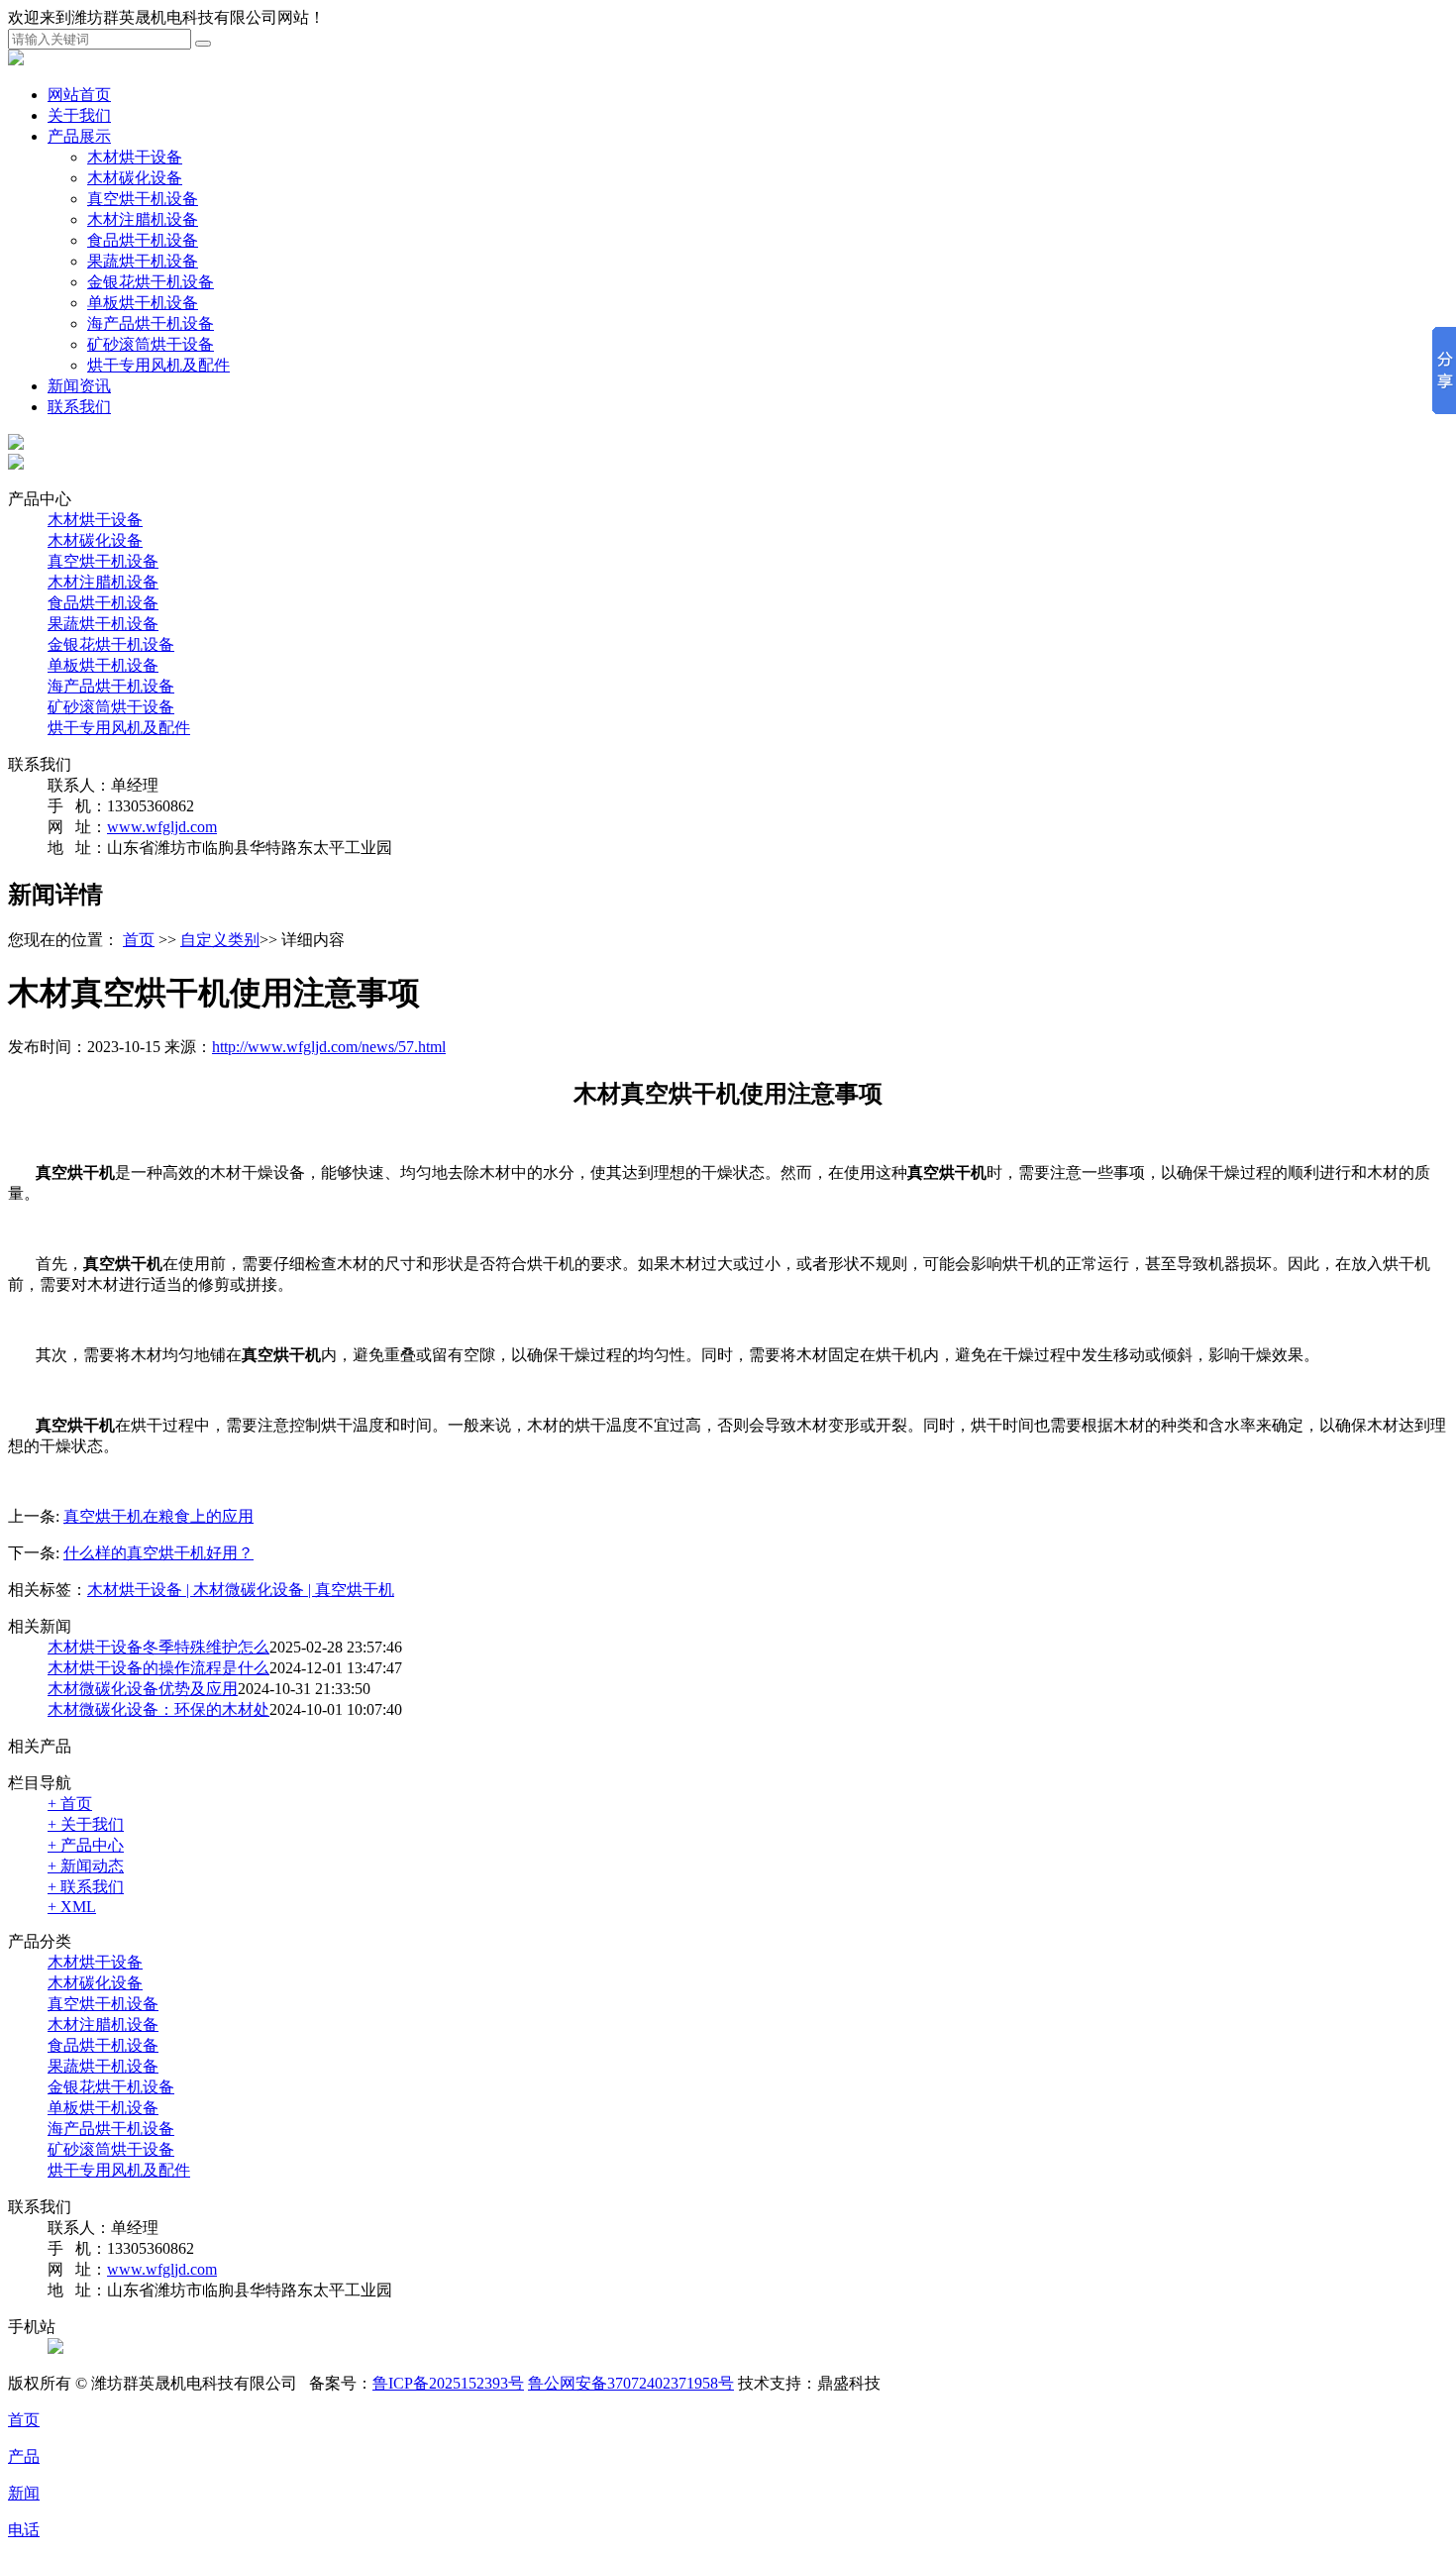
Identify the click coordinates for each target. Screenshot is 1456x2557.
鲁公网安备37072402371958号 (631, 2383)
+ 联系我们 (86, 1887)
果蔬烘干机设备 (143, 261)
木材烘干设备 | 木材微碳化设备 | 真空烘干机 (241, 1590)
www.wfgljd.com (162, 827)
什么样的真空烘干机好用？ (158, 1553)
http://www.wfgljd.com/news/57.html (329, 1047)
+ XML (72, 1907)
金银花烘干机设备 (151, 282)
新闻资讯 (79, 386)
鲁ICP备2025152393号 (448, 2383)
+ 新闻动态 (86, 1866)
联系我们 (79, 407)
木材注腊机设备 (143, 219)
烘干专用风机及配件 (158, 365)
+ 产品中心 (86, 1845)
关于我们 (79, 115)
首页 (139, 940)
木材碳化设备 (135, 178)
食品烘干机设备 (143, 240)
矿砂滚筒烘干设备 (151, 344)
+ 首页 (70, 1804)
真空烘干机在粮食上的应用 (158, 1516)
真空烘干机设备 (143, 199)
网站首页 (79, 95)
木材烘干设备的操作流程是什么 (158, 1668)
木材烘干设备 (135, 157)
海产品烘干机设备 (151, 323)
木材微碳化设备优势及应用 (143, 1689)
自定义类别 (220, 940)
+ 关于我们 (86, 1824)
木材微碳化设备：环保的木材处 (158, 1709)
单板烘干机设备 (143, 303)
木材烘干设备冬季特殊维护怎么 (158, 1647)
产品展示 (79, 136)
